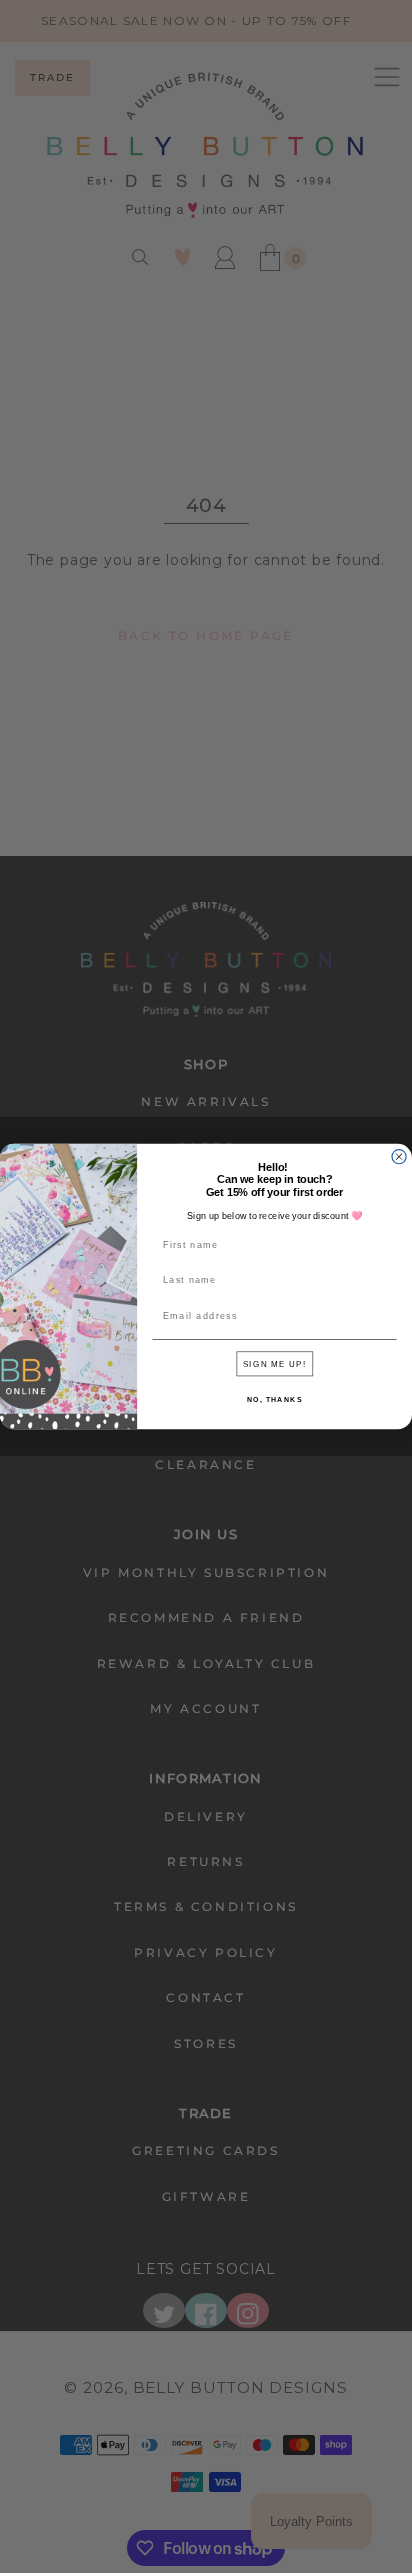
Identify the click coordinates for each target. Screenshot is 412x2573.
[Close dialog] (399, 1157)
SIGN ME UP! (275, 1363)
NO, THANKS (275, 1400)
